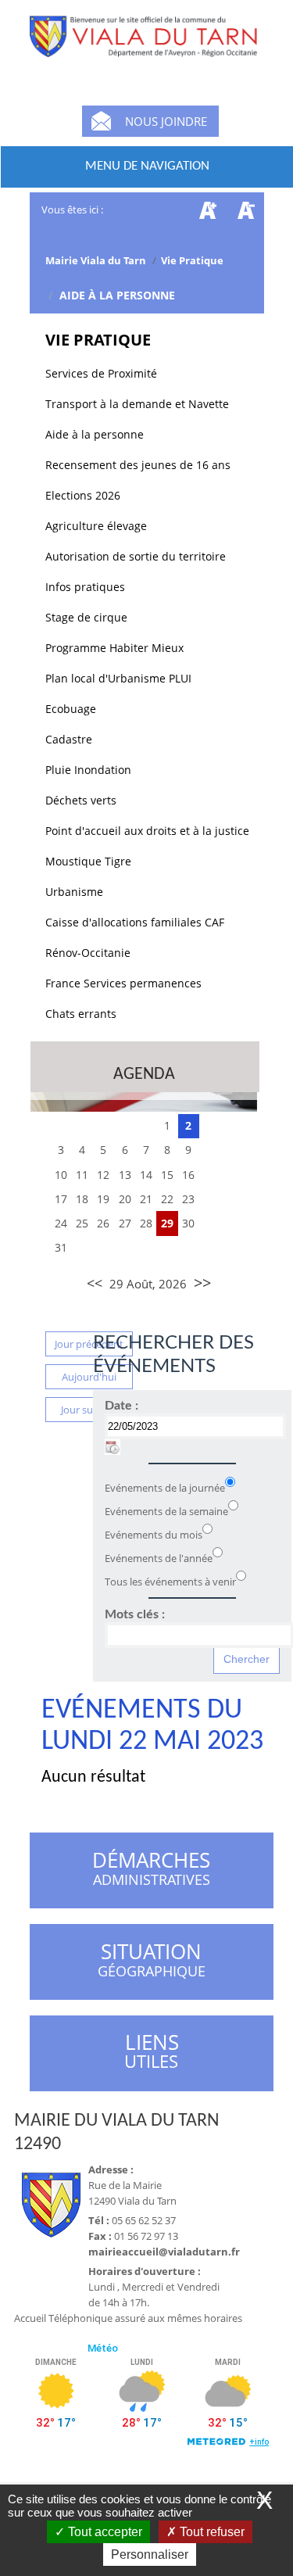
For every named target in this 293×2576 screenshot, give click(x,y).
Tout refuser (211, 2532)
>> (202, 1283)
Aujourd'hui (89, 1377)
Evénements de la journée (165, 1488)
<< (95, 1283)
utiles (152, 2052)
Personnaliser (150, 2555)
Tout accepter (104, 2532)
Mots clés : (135, 1614)
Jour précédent (89, 1344)
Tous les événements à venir (170, 1582)
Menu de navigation (147, 166)
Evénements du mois (154, 1535)
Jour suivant (89, 1410)
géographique (152, 1962)
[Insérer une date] (113, 1447)
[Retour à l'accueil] (147, 47)
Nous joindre (166, 121)
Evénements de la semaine (166, 1511)
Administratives (151, 1871)
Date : (121, 1406)
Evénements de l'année (159, 1558)
